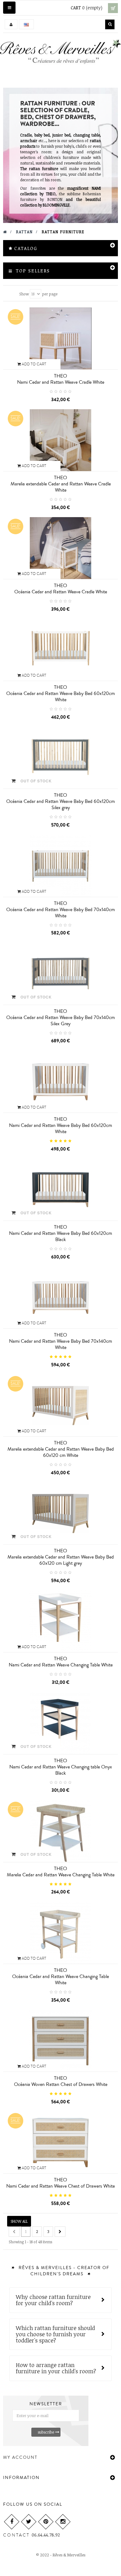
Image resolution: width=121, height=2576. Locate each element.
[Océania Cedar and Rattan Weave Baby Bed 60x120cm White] (60, 650)
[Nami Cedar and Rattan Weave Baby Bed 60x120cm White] (60, 1081)
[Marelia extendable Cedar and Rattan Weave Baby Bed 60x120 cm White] (60, 1405)
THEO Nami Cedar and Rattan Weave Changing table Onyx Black (61, 1767)
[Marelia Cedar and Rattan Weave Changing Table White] (60, 1831)
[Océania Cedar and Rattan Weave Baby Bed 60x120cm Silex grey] (60, 758)
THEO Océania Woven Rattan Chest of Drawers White (61, 2081)
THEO (51, 194)
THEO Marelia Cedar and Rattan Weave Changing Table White (61, 1872)
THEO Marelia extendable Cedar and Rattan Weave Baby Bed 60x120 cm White (61, 1449)
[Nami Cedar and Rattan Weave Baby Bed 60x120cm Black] (60, 1189)
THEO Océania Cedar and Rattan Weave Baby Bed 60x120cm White (60, 693)
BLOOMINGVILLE (56, 205)
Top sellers (33, 271)
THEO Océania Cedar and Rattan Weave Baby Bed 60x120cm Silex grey (60, 801)
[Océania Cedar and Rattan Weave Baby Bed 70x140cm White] (60, 865)
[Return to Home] (5, 232)
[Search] (110, 24)
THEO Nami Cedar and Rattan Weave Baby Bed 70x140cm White (60, 1341)
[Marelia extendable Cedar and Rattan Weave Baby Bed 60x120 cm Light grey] (60, 1513)
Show (24, 294)
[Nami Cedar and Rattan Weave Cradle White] (60, 338)
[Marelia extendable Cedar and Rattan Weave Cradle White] (60, 440)
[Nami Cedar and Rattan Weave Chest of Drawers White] (60, 2142)
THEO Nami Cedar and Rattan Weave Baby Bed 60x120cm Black (60, 1233)
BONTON (55, 199)
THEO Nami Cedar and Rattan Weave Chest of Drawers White (60, 2183)
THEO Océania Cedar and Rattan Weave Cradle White (61, 589)
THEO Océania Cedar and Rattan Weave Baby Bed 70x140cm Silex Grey (60, 1017)
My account (20, 2458)
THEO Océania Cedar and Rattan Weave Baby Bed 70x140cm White (60, 910)
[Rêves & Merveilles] (60, 53)
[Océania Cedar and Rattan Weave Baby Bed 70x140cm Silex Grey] (60, 973)
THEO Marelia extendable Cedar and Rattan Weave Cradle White (61, 484)
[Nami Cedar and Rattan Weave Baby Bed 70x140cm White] (60, 1297)
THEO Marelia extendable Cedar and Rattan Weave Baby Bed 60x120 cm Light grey (61, 1557)
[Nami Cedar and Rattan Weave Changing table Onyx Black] (60, 1723)
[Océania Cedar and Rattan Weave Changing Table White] (60, 1932)
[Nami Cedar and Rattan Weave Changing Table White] (60, 1621)
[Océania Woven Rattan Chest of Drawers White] (60, 2041)
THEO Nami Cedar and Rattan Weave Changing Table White (61, 1662)
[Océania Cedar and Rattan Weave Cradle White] (60, 548)
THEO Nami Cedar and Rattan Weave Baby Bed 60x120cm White (60, 1125)
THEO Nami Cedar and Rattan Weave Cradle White (61, 379)
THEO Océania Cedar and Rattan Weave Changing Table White (60, 1976)
